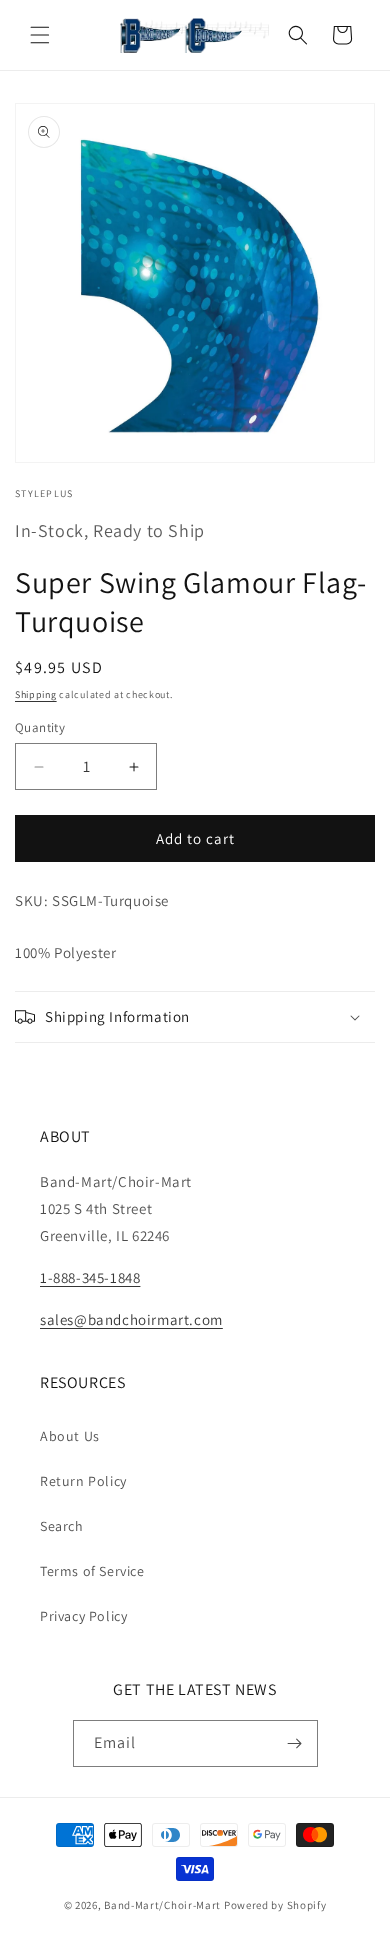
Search (62, 1526)
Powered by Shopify (275, 1905)
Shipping (36, 694)
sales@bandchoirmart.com (131, 1319)
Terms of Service (92, 1571)
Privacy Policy (83, 1616)
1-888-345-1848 (90, 1277)
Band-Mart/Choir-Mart (162, 1905)
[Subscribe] (295, 1743)
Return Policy (83, 1481)
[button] (40, 35)
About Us (70, 1436)
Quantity (40, 727)
